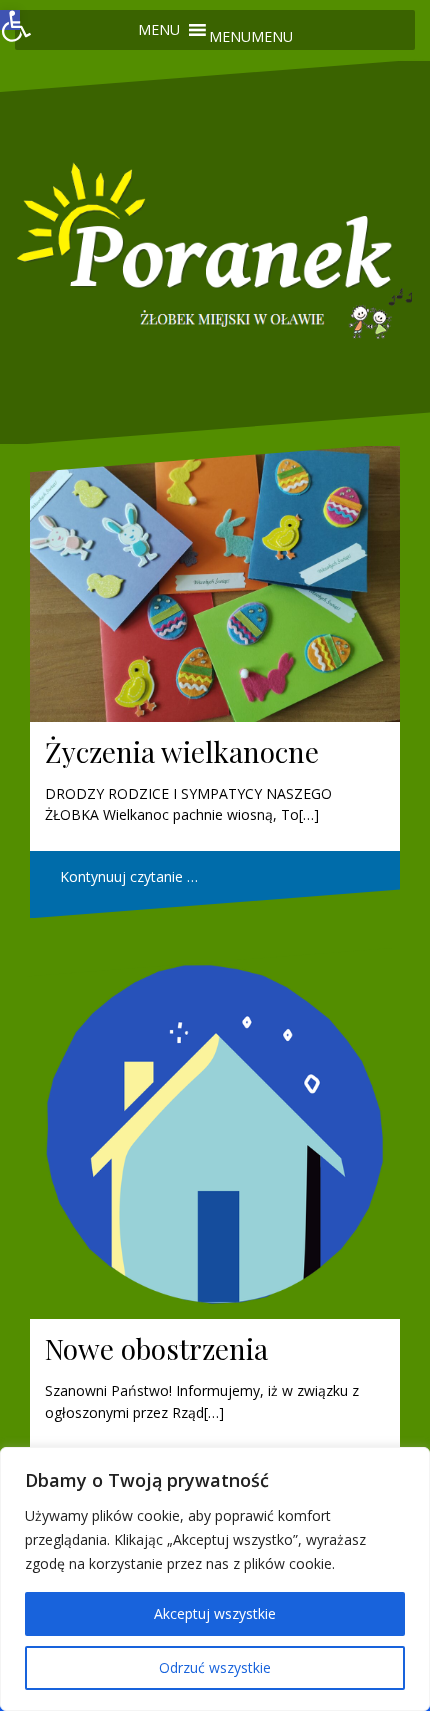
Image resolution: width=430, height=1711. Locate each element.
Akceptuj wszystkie (215, 1613)
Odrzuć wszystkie (215, 1667)
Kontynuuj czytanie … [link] (129, 876)
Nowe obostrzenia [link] (156, 1348)
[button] (251, 36)
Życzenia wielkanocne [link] (182, 751)
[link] (10, 20)
